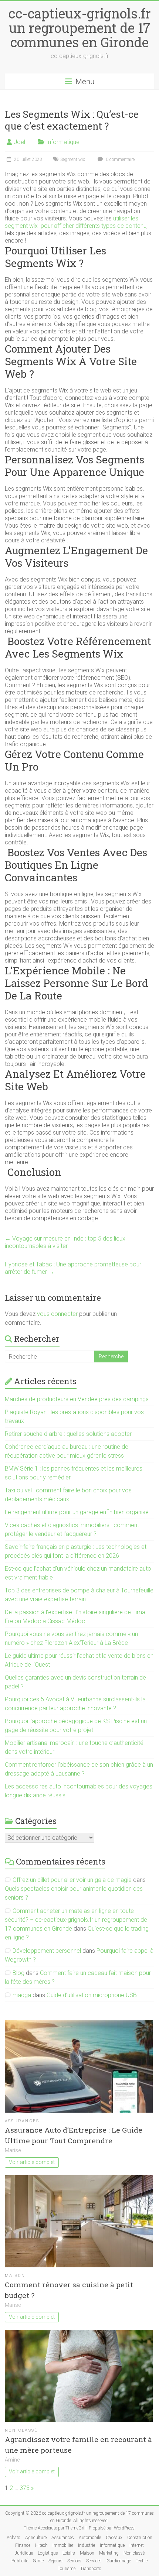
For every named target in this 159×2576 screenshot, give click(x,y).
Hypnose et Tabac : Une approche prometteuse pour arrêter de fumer (73, 1268)
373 (25, 2488)
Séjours (55, 2561)
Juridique (24, 2553)
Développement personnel (47, 1951)
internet (137, 2545)
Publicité (20, 2561)
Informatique (63, 142)
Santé (38, 2561)
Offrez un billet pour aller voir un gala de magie (72, 1880)
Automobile (90, 2538)
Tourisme (67, 2569)
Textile (142, 2561)
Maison (15, 2276)
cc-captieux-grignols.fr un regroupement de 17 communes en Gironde (80, 28)
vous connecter (57, 1314)
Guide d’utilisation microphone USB (92, 1995)
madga (22, 1995)
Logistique (48, 2553)
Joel (19, 142)
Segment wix (73, 160)
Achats (13, 2538)
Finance (23, 2545)
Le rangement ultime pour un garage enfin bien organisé (77, 1512)
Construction (140, 2538)
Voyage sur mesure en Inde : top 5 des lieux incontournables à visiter (65, 1242)
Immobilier (63, 2545)
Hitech (41, 2545)
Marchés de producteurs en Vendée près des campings (77, 1399)
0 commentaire (120, 160)
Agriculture (36, 2538)
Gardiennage (119, 2561)
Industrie (87, 2545)
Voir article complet (32, 2162)
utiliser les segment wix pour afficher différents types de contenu (76, 222)
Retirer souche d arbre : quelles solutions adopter (68, 1434)
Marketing (109, 2553)
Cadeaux (114, 2538)
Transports (91, 2569)
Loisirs (69, 2553)
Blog (18, 1973)
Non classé (21, 2430)
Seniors (74, 2561)
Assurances (22, 2121)
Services (94, 2561)
